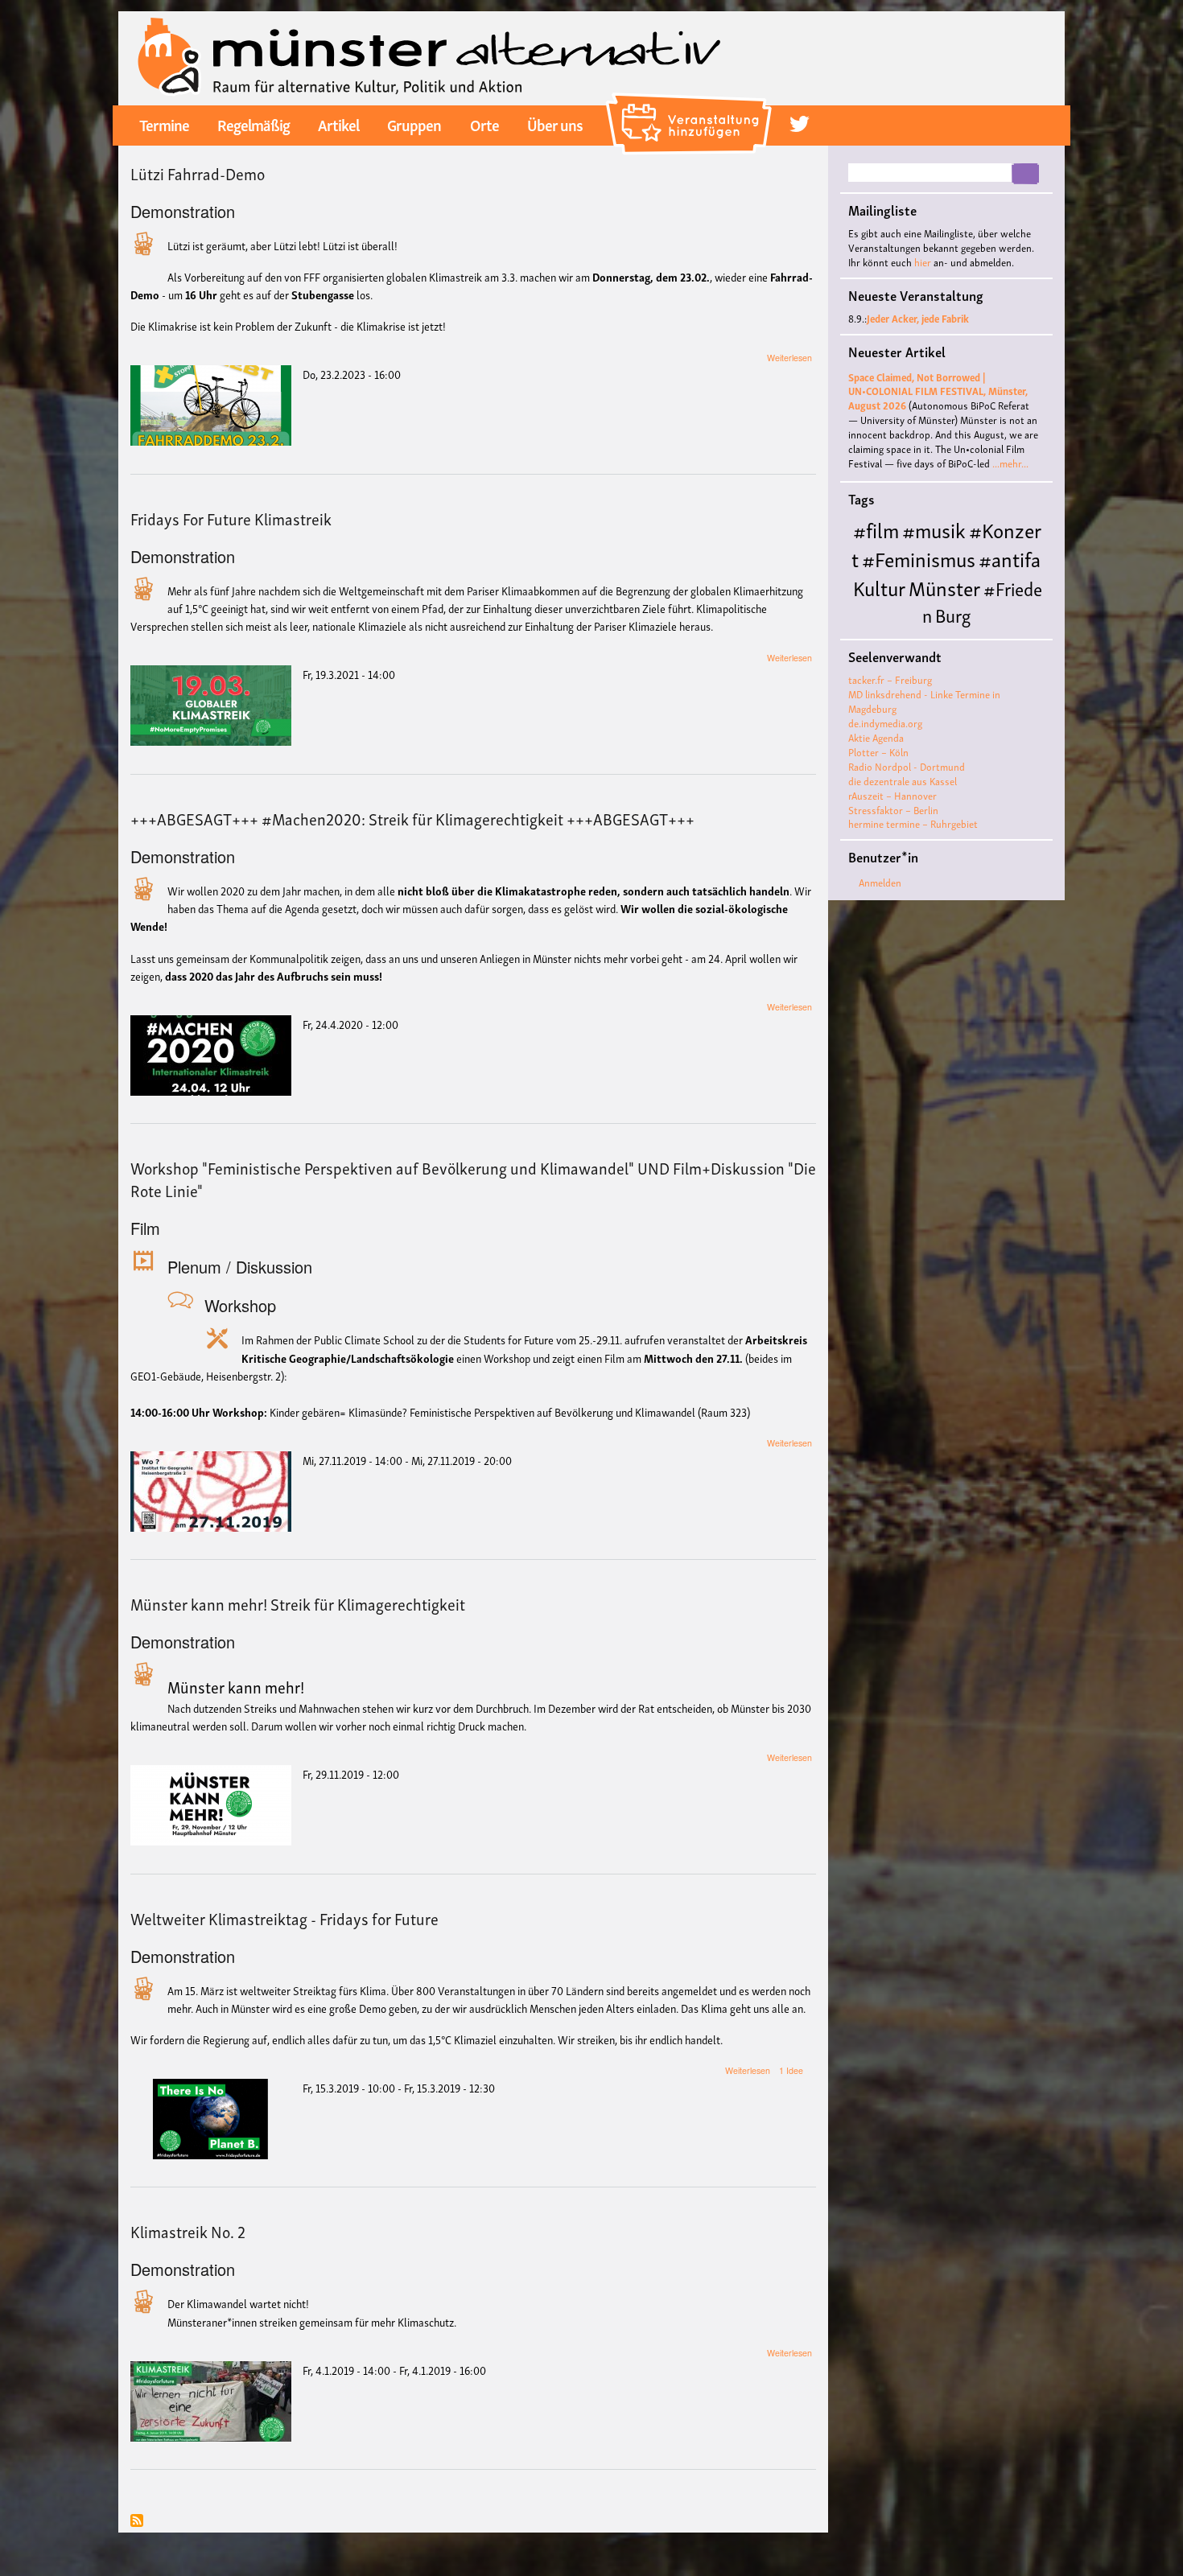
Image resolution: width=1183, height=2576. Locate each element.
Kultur (879, 587)
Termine (164, 124)
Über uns (555, 124)
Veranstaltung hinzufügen (691, 100)
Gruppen (414, 124)
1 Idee (791, 2070)
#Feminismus (919, 558)
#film (876, 529)
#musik (934, 529)
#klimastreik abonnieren (137, 2522)
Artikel (338, 124)
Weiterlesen (789, 358)
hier (923, 262)
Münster (944, 587)
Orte (484, 124)
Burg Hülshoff (911, 627)
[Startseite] (429, 56)
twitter (800, 124)
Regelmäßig (253, 124)
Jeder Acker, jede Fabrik (918, 318)
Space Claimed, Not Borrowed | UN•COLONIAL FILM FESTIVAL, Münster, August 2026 (938, 391)
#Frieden (982, 601)
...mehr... (1010, 463)
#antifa (1010, 558)
